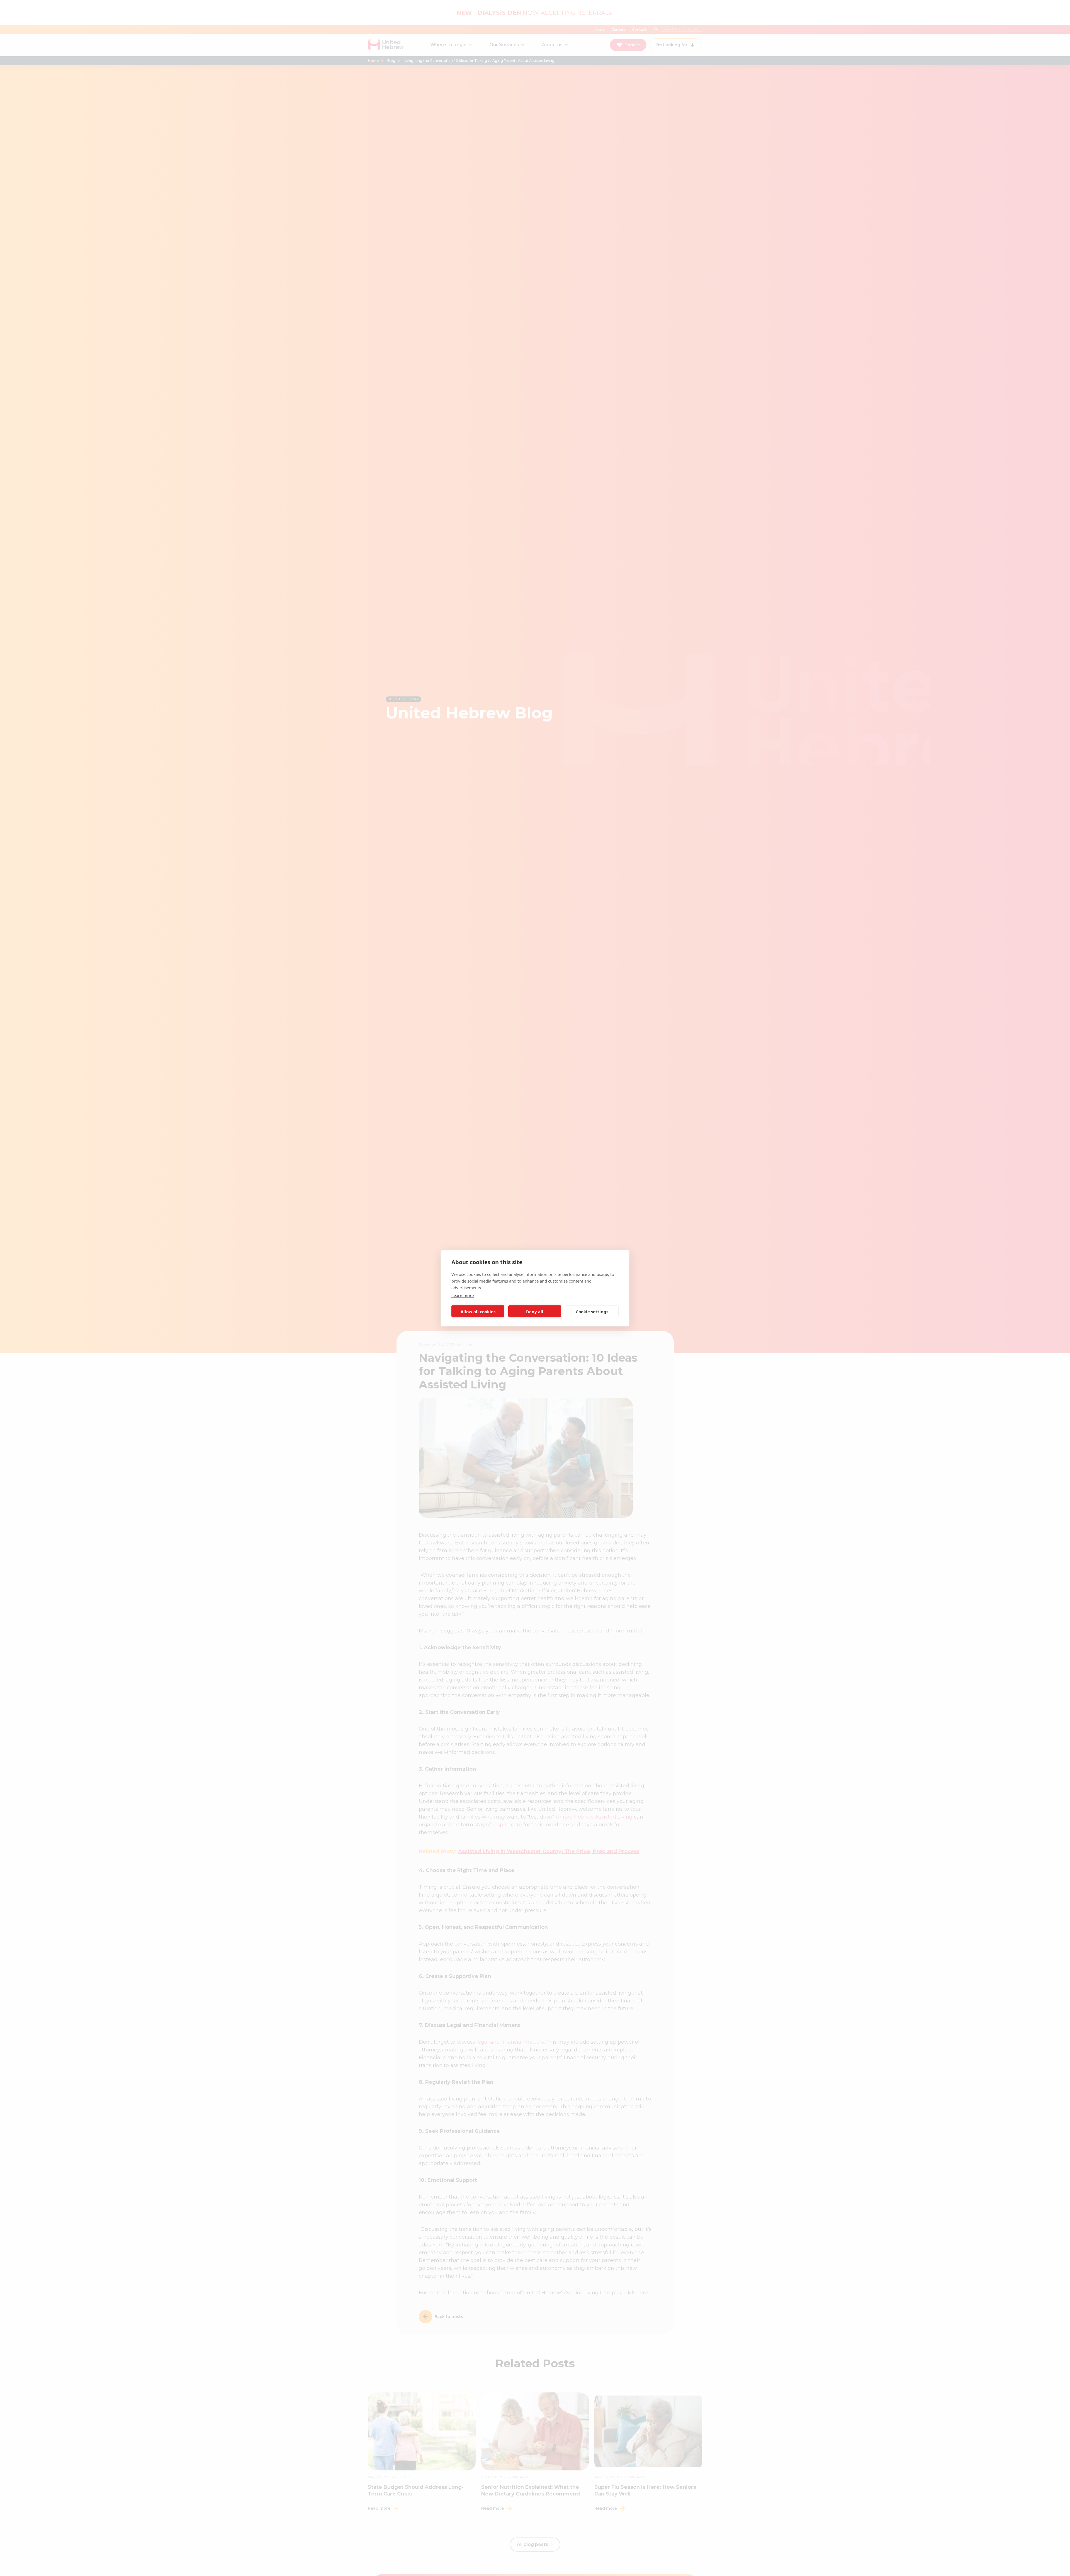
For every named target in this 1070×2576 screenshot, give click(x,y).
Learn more (463, 1295)
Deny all (535, 1311)
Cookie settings (592, 1311)
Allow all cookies (478, 1311)
